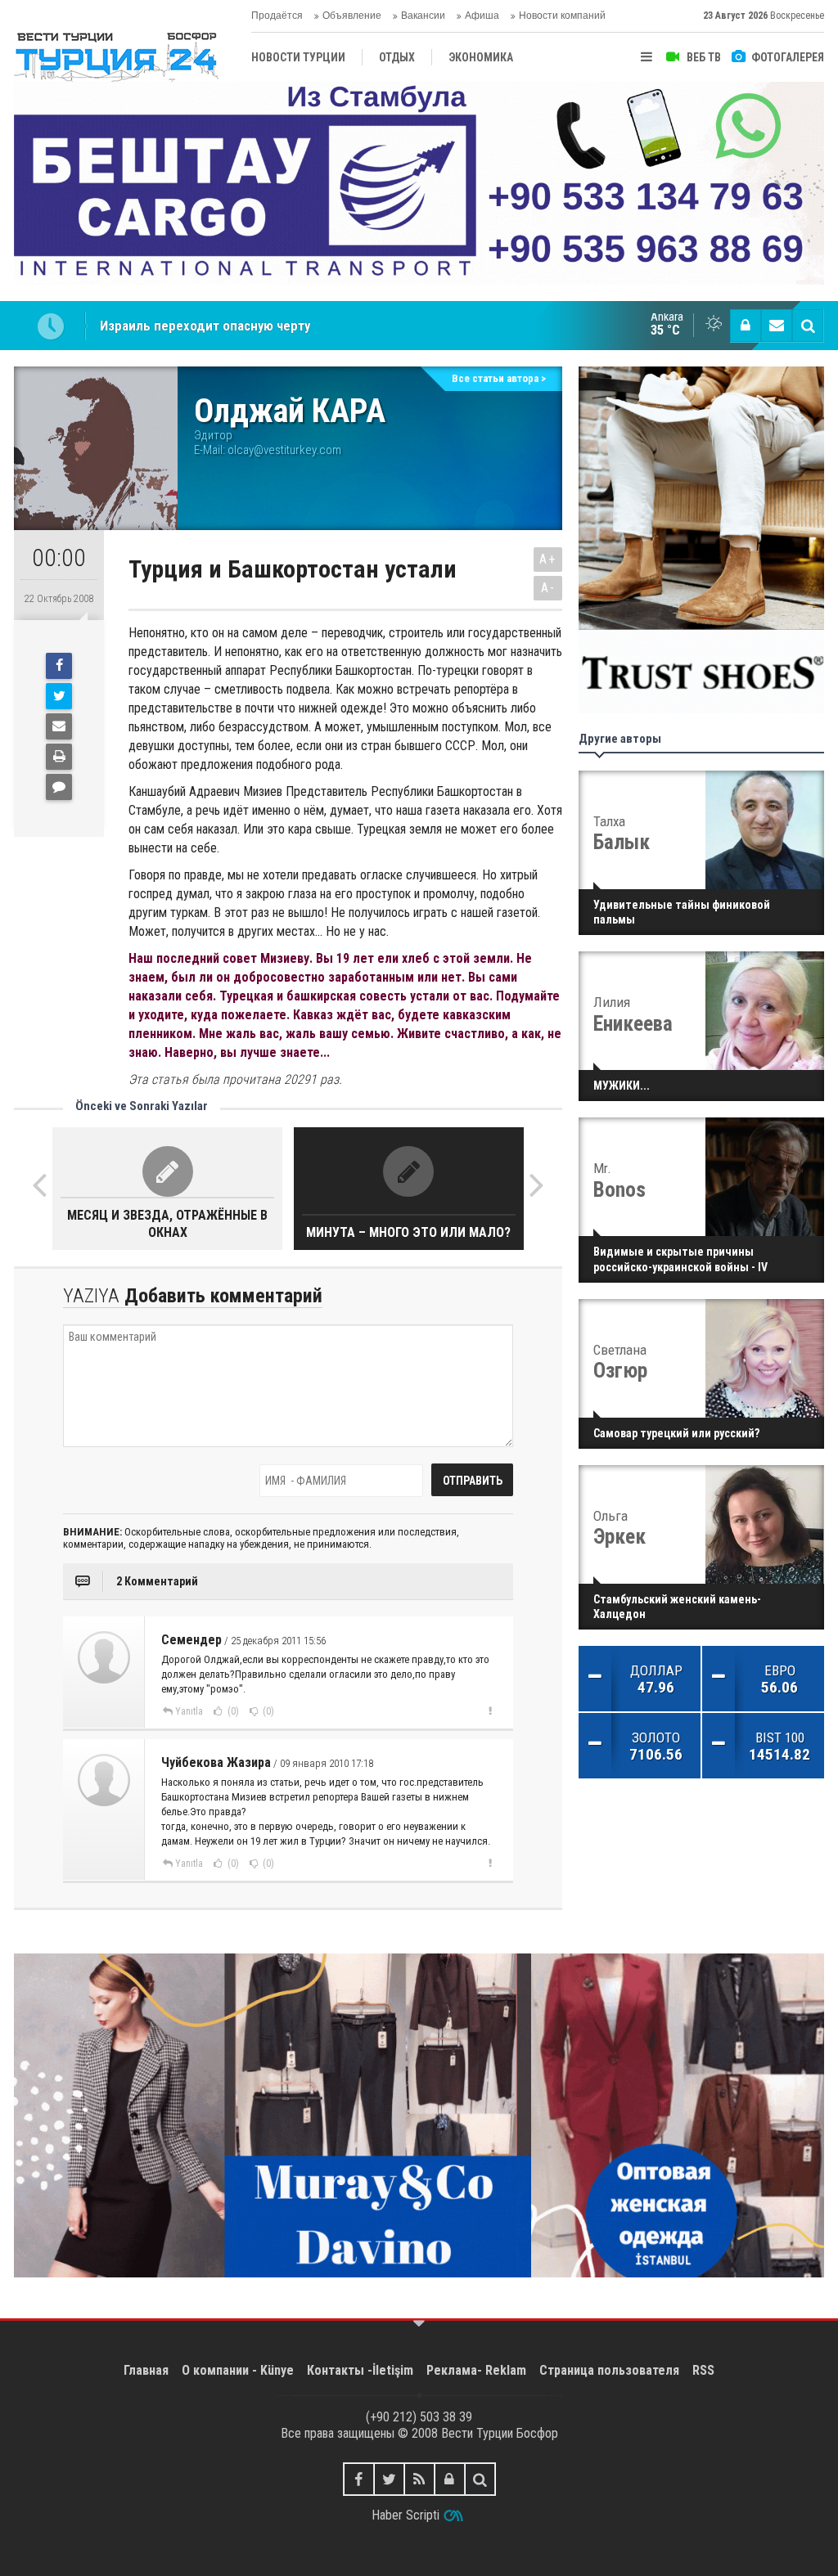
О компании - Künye (238, 2370)
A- (548, 588)
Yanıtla (189, 1711)
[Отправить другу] (59, 726)
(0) (232, 1711)
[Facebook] (59, 666)
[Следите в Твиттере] (389, 2479)
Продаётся (277, 16)
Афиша (482, 16)
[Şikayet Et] (490, 1711)
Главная (146, 2370)
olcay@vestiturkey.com (284, 450)
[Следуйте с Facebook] (359, 2479)
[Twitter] (59, 696)
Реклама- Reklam (476, 2370)
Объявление (352, 16)
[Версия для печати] (59, 757)
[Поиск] (808, 326)
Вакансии (423, 16)
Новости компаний (562, 16)
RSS (703, 2370)
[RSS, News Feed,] (419, 2479)
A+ (548, 559)
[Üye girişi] (746, 326)
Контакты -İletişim (360, 2370)
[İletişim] (777, 326)
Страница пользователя (609, 2370)
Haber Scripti (405, 2515)
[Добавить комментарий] (59, 787)
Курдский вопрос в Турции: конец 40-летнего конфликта (271, 326)
